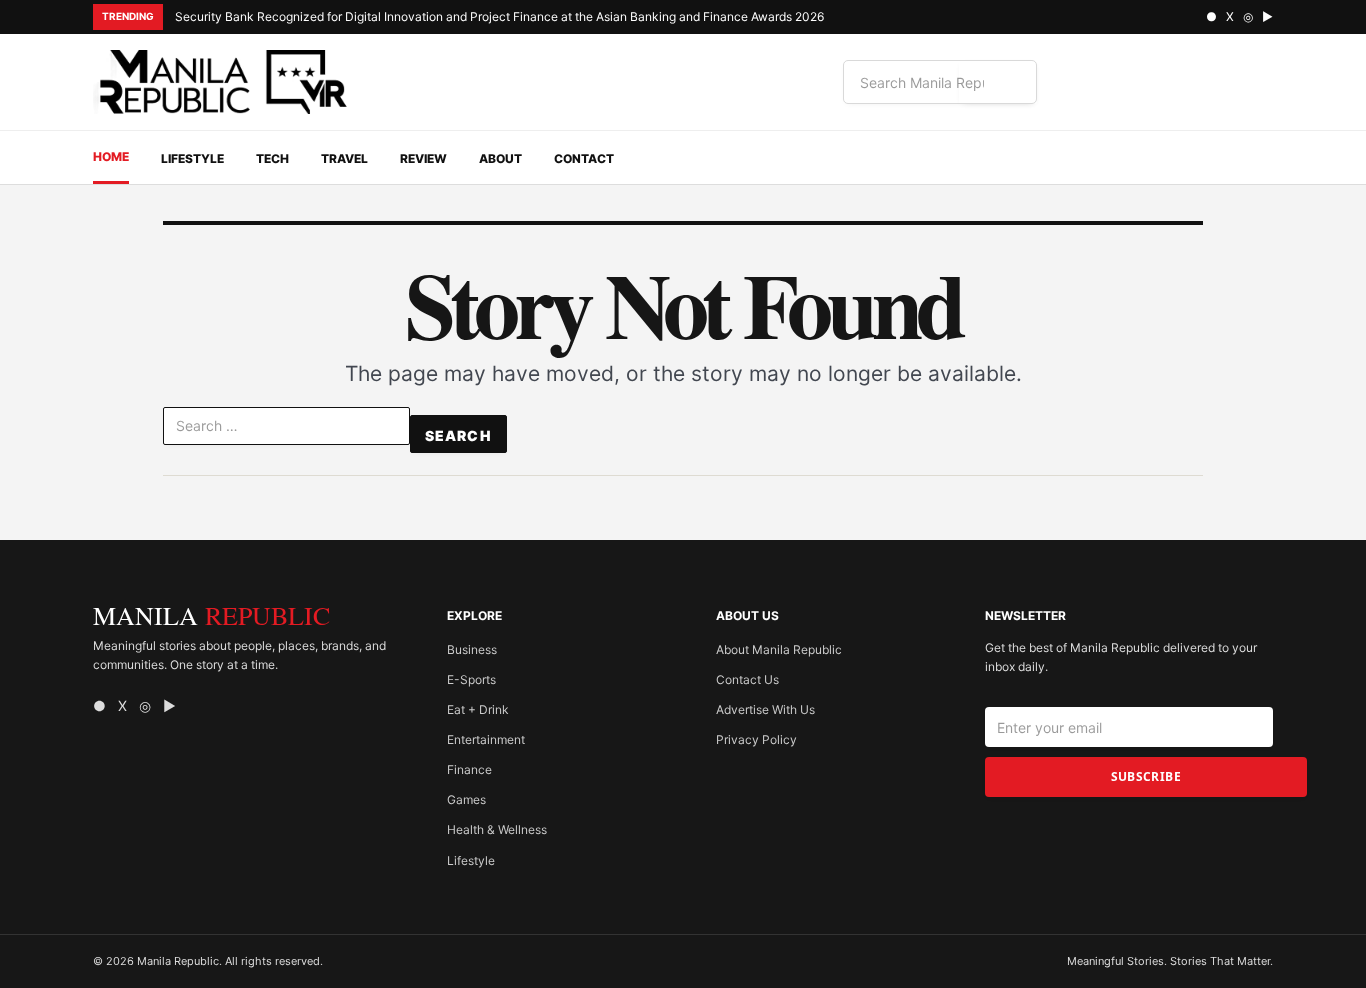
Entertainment (486, 739)
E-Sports (471, 679)
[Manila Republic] (223, 82)
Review (423, 158)
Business (472, 649)
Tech (272, 158)
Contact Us (747, 679)
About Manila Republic (779, 649)
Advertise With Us (765, 709)
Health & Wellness (497, 829)
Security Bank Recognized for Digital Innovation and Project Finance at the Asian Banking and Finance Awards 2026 (499, 16)
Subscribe (1146, 776)
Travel (344, 158)
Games (466, 799)
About (500, 158)
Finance (469, 769)
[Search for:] (286, 430)
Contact (584, 158)
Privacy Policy (756, 739)
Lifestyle (192, 158)
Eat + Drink (478, 709)
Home (111, 156)
